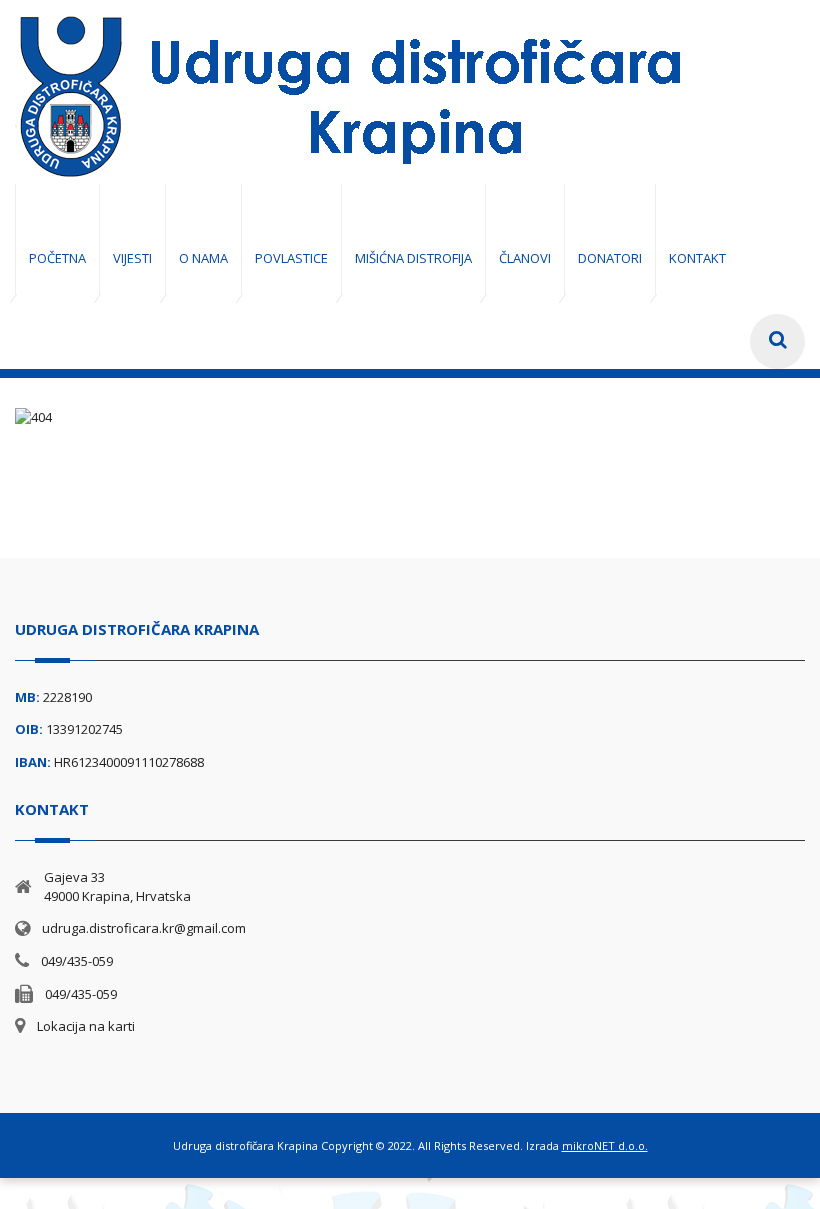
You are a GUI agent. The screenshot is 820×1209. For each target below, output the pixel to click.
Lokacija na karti (86, 1026)
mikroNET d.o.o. (605, 1145)
